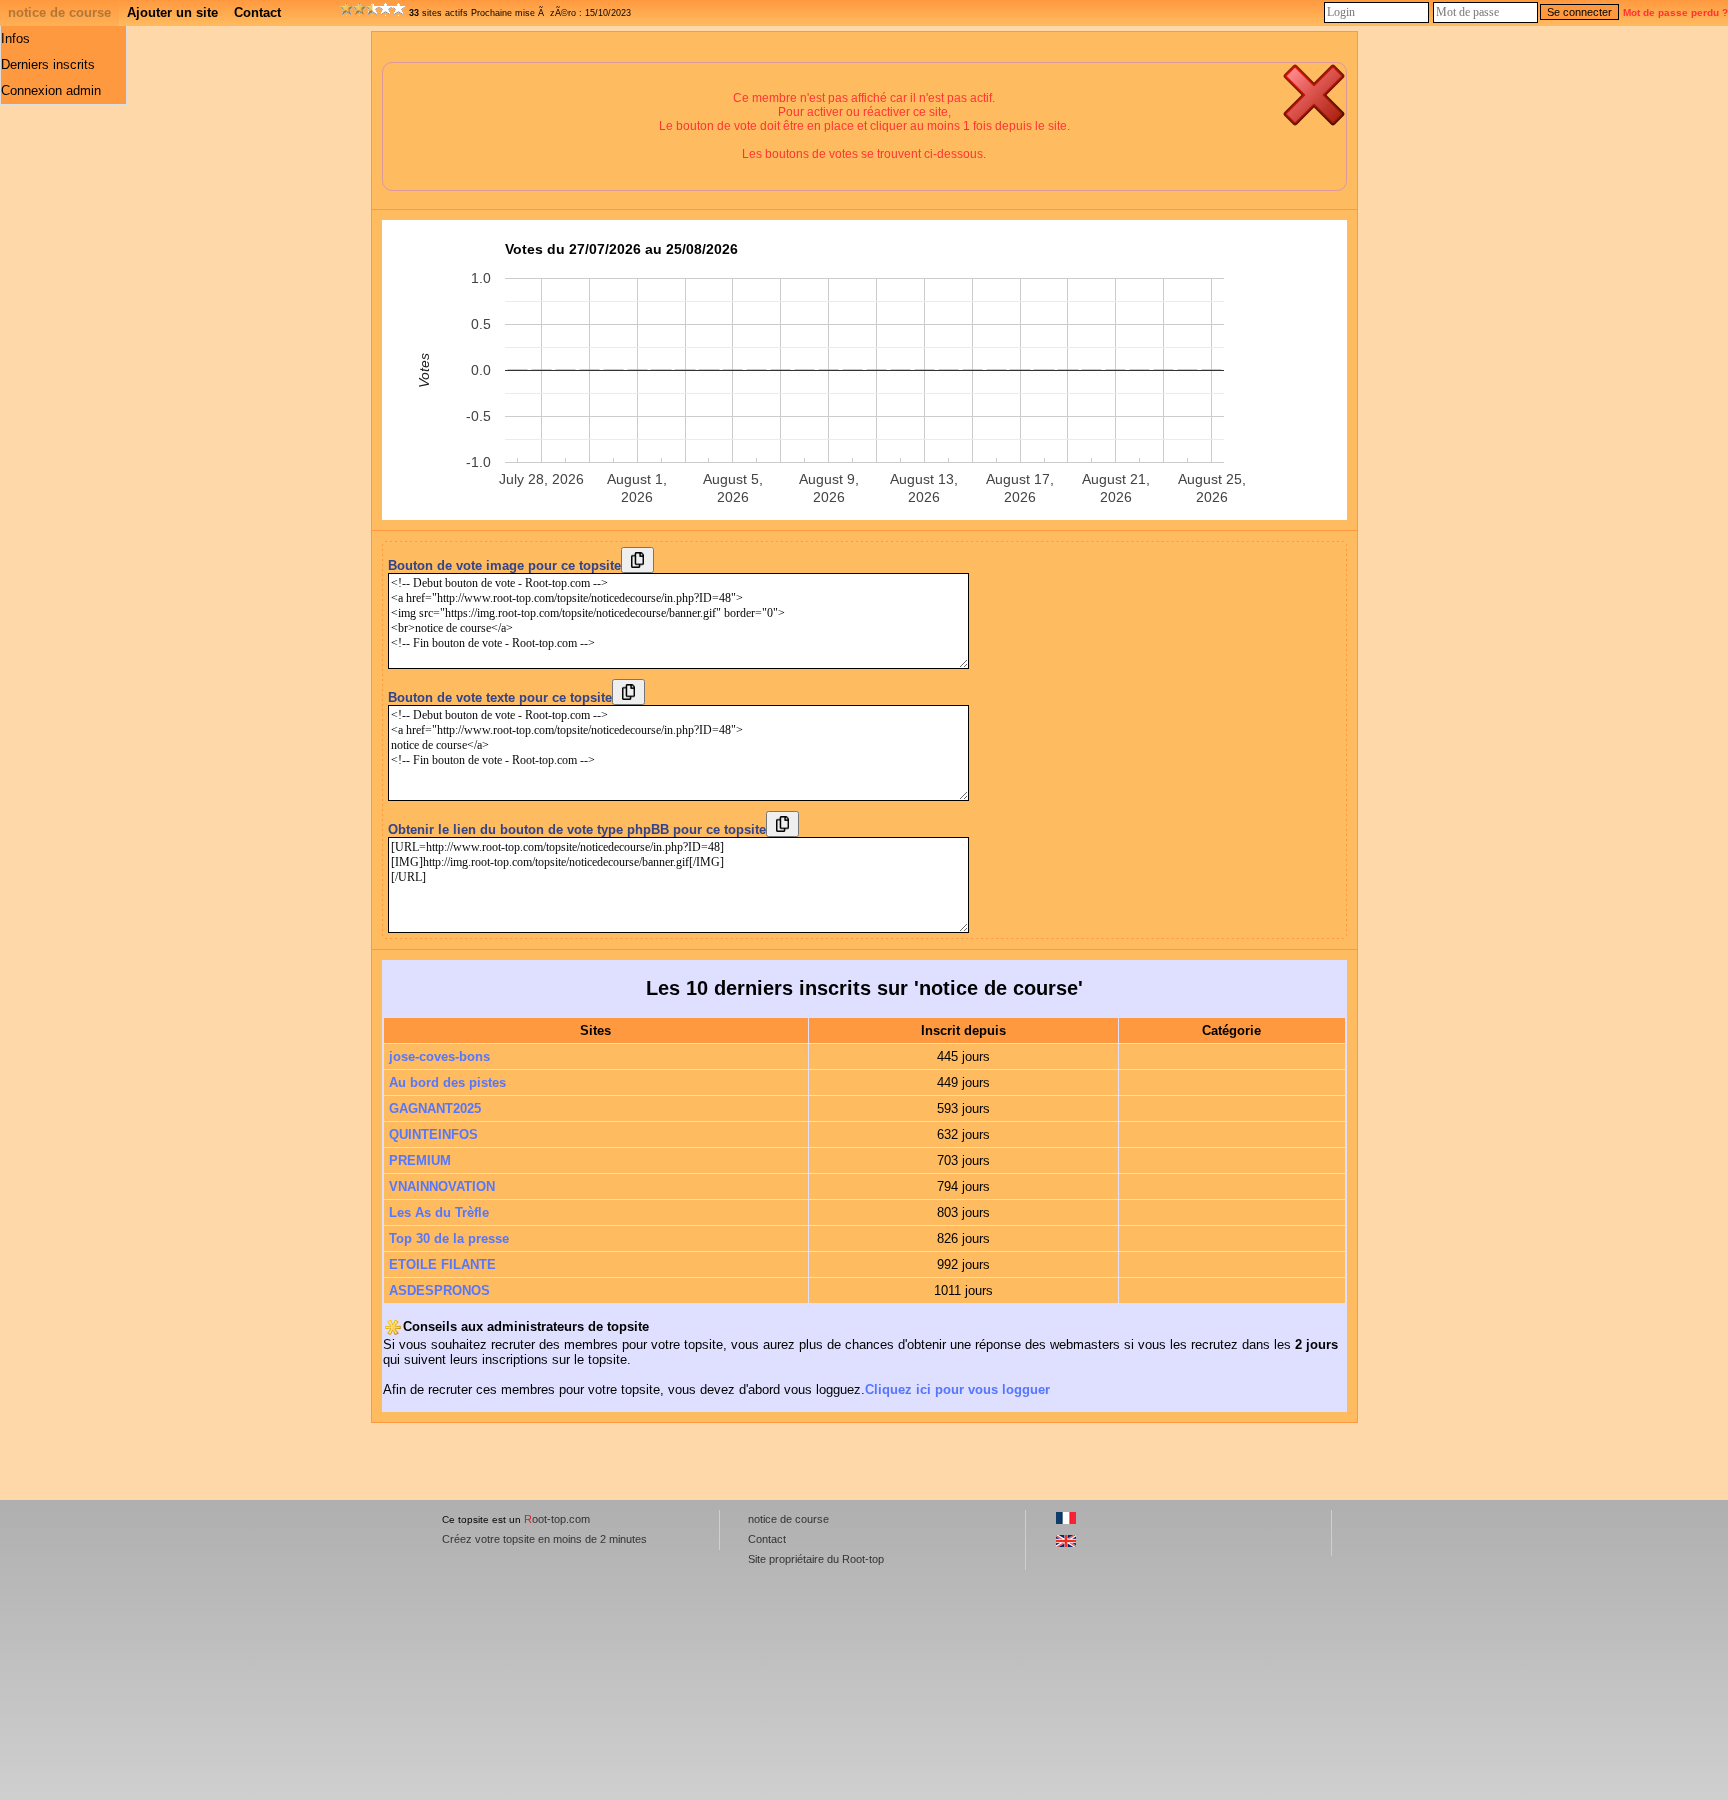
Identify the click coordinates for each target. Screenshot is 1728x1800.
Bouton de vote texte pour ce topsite (500, 697)
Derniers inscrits (48, 64)
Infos (15, 38)
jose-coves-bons (439, 1056)
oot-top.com (557, 1519)
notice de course (59, 12)
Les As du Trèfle (439, 1212)
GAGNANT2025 (435, 1108)
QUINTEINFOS (433, 1134)
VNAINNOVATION (442, 1186)
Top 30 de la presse (449, 1238)
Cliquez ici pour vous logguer (957, 1389)
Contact (257, 12)
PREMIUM (420, 1160)
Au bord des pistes (447, 1082)
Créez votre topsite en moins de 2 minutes (544, 1539)
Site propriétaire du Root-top (816, 1559)
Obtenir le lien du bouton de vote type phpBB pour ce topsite (577, 829)
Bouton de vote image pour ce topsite (504, 565)
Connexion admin (51, 90)
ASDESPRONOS (439, 1290)
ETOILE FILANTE (442, 1264)
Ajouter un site (172, 12)
